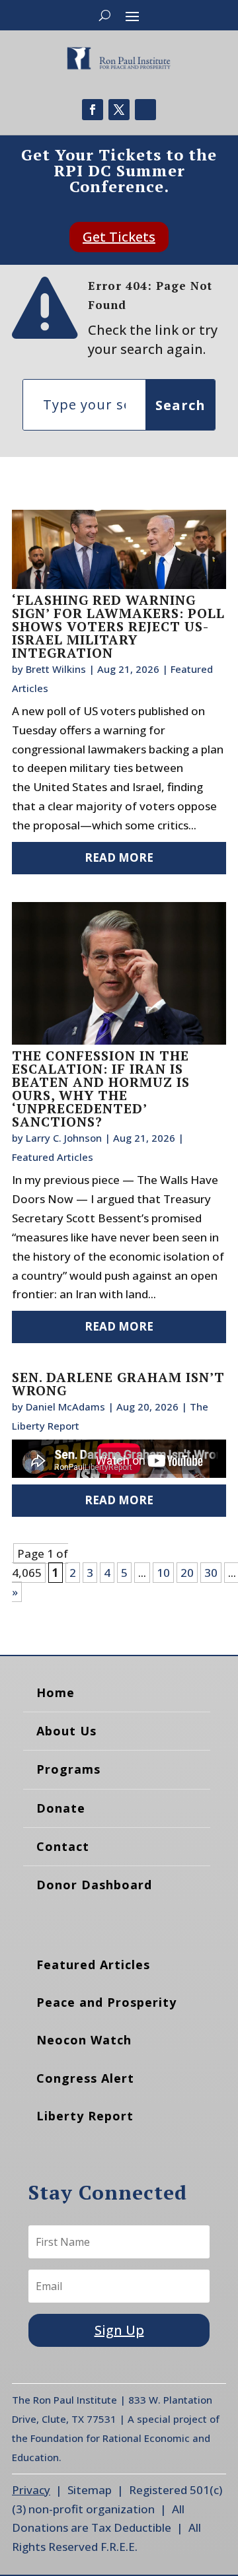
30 (211, 1573)
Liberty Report (85, 2116)
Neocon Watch (84, 2040)
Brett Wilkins (56, 669)
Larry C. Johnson (64, 1138)
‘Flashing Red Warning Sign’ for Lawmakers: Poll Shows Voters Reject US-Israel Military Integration (118, 626)
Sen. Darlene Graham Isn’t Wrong (118, 1384)
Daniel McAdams (65, 1407)
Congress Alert (85, 2078)
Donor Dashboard (94, 1885)
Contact (63, 1846)
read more (119, 857)
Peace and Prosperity (106, 2002)
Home (56, 1692)
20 (187, 1573)
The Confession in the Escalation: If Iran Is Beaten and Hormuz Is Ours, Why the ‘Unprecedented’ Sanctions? (101, 1089)
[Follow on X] (119, 110)
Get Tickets (119, 237)
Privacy (31, 2490)
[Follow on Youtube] (145, 110)
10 (163, 1573)
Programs (68, 1769)
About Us (66, 1731)
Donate (61, 1808)
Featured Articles (53, 1157)
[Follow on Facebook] (93, 110)
